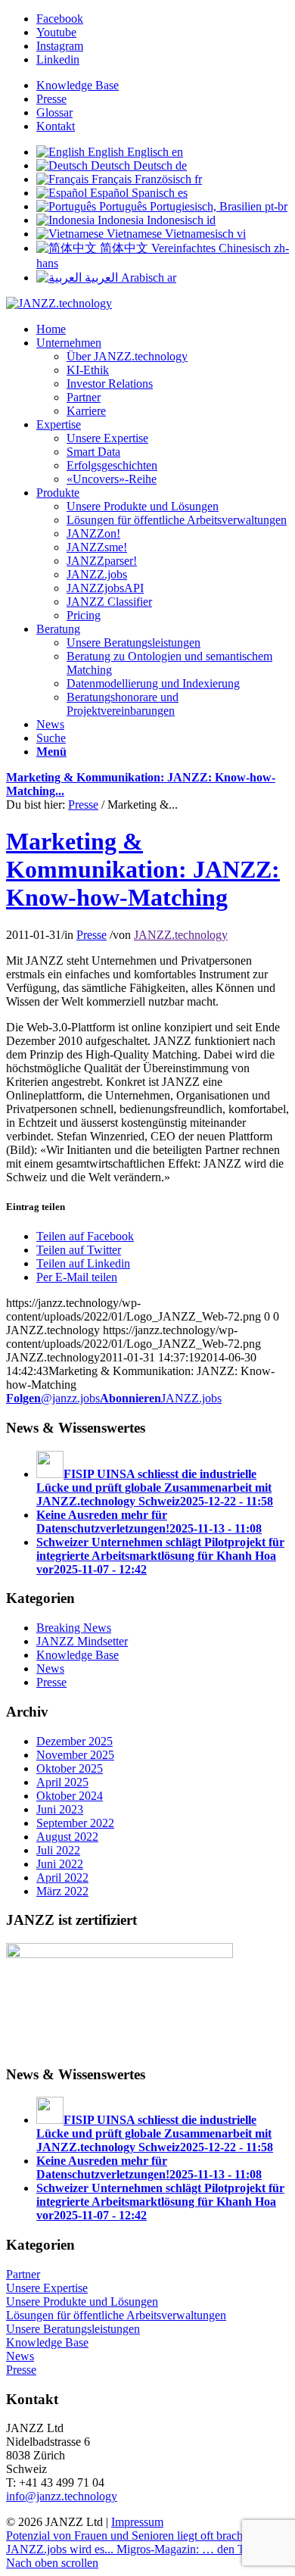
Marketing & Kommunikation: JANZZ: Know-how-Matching (143, 869)
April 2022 (62, 1877)
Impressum (137, 2522)
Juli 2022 (58, 1850)
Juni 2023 (60, 1809)
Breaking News (74, 1628)
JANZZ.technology (181, 935)
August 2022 (67, 1837)
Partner (23, 2274)
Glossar (54, 112)
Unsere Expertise (47, 2288)
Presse (51, 99)
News (50, 1668)
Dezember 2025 (75, 1741)
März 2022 (62, 1891)
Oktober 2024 (70, 1796)
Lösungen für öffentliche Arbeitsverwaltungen (116, 2315)
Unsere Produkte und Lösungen (82, 2302)
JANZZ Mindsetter (82, 1641)
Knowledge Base (78, 85)
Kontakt (56, 126)
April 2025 (62, 1782)
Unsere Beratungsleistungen (73, 2329)
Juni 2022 (60, 1864)
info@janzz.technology (62, 2496)
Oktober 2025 (70, 1768)
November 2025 (75, 1755)
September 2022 (75, 1823)
